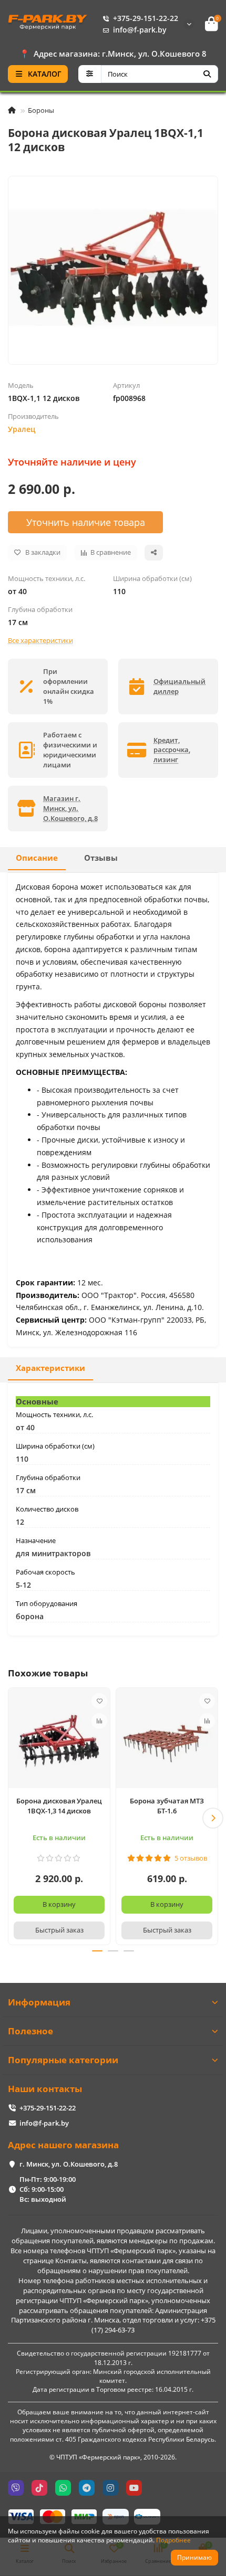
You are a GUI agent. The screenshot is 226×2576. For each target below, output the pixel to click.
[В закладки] (99, 1701)
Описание (37, 858)
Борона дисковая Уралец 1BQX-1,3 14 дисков (59, 1806)
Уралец (22, 429)
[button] (13, 1818)
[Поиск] (207, 74)
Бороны (41, 110)
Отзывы (101, 858)
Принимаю (194, 2557)
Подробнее (173, 2540)
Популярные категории (63, 2060)
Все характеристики (40, 640)
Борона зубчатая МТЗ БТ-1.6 (167, 1806)
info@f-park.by (140, 30)
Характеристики (50, 1368)
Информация (39, 2002)
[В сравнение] (99, 1721)
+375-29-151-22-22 (146, 18)
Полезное (30, 2031)
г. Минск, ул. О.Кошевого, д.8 (69, 2164)
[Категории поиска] (90, 74)
